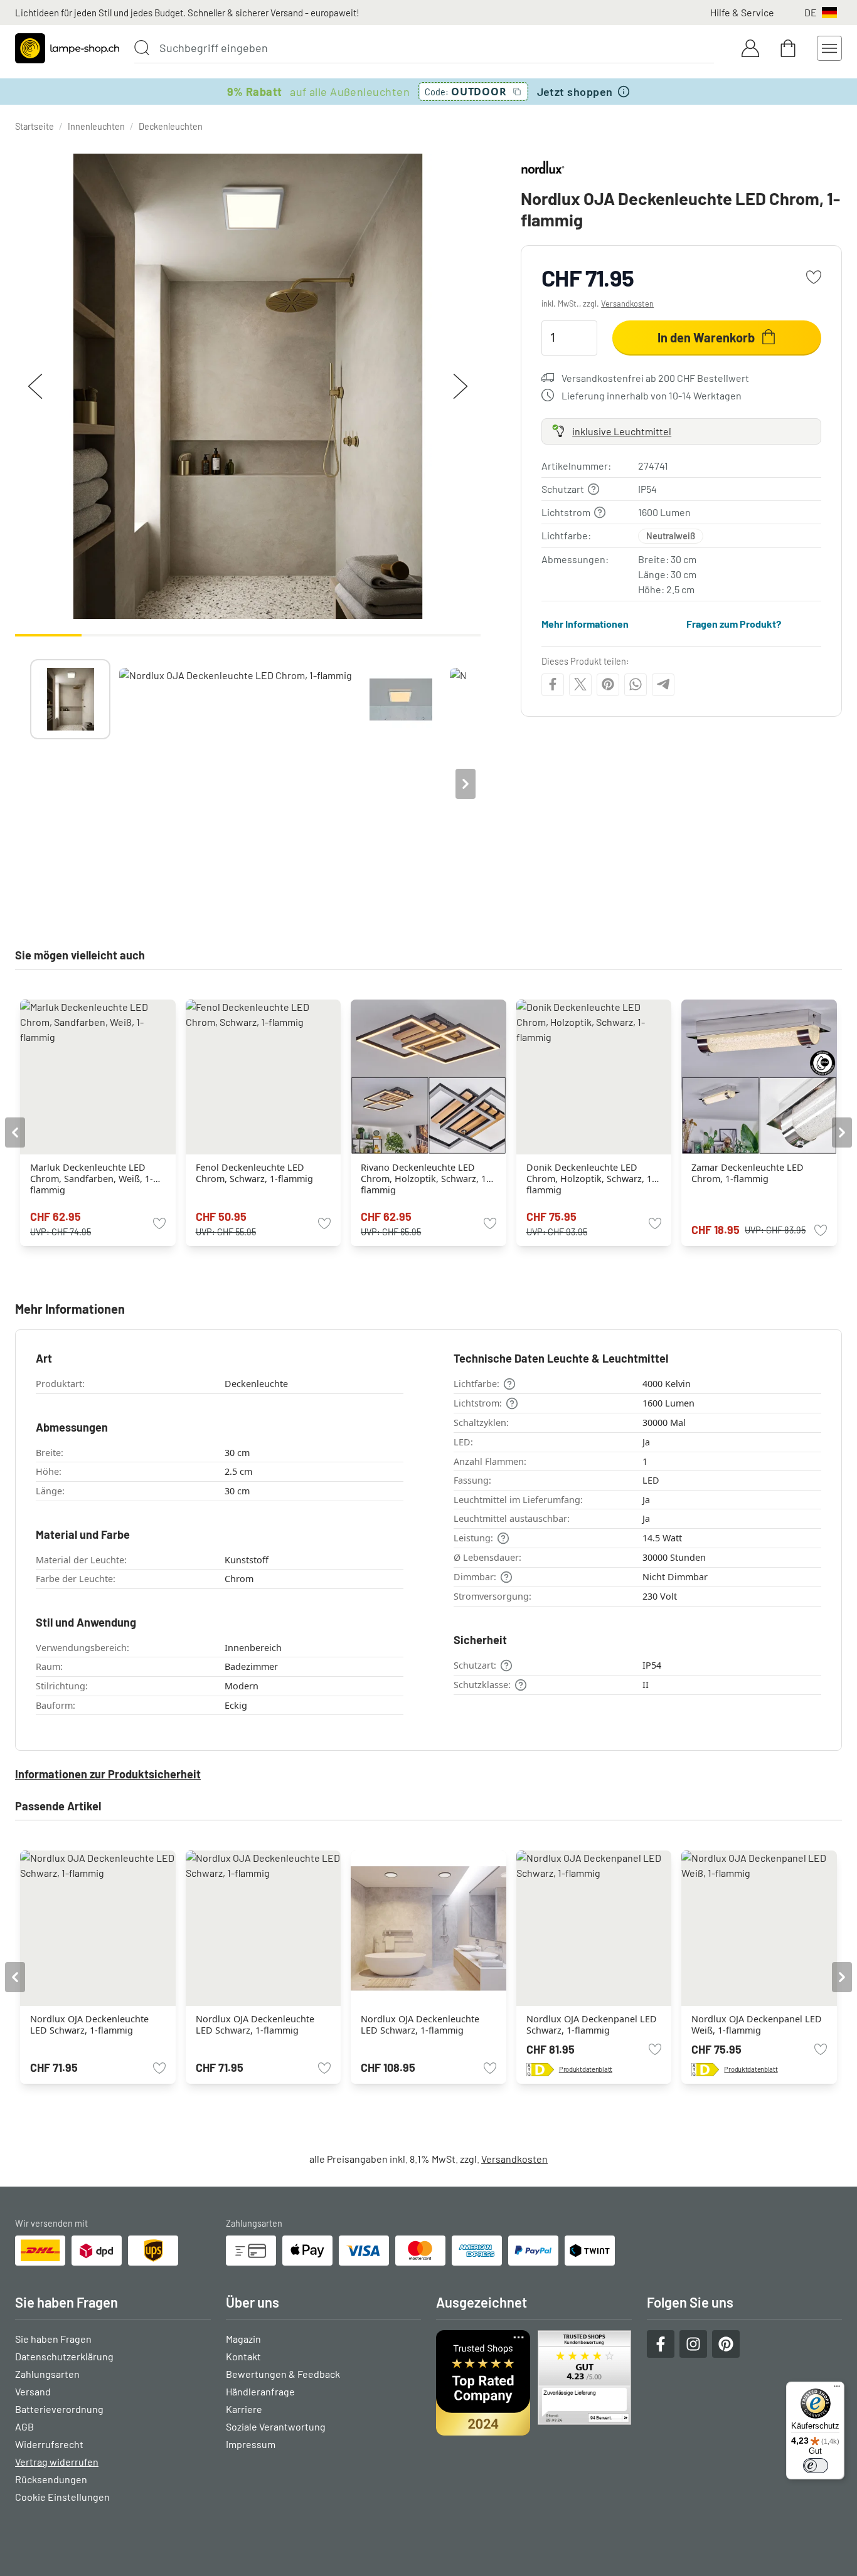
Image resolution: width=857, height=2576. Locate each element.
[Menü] (837, 2389)
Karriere (244, 2409)
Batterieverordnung (59, 2409)
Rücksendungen (51, 2479)
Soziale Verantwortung (276, 2426)
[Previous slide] (30, 784)
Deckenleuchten (171, 126)
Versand (33, 2391)
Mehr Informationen (585, 624)
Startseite (35, 126)
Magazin (243, 2339)
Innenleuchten (96, 126)
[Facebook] (553, 684)
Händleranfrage (260, 2391)
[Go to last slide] (15, 1132)
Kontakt (243, 2356)
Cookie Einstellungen (62, 2497)
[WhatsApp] (636, 684)
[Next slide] (466, 784)
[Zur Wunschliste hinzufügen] (814, 277)
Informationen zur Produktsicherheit (108, 1774)
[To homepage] (67, 48)
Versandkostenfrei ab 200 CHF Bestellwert (655, 377)
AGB (24, 2426)
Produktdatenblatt (586, 2069)
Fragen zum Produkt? (734, 624)
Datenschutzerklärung (64, 2356)
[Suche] (142, 48)
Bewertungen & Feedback (283, 2374)
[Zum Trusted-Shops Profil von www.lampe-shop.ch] (534, 2383)
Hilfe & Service (742, 12)
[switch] (816, 2466)
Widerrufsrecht (49, 2444)
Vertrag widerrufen (57, 2462)
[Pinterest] (608, 684)
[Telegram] (663, 684)
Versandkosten (627, 304)
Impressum (251, 2444)
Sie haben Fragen (53, 2339)
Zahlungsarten (47, 2374)
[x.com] (580, 684)
